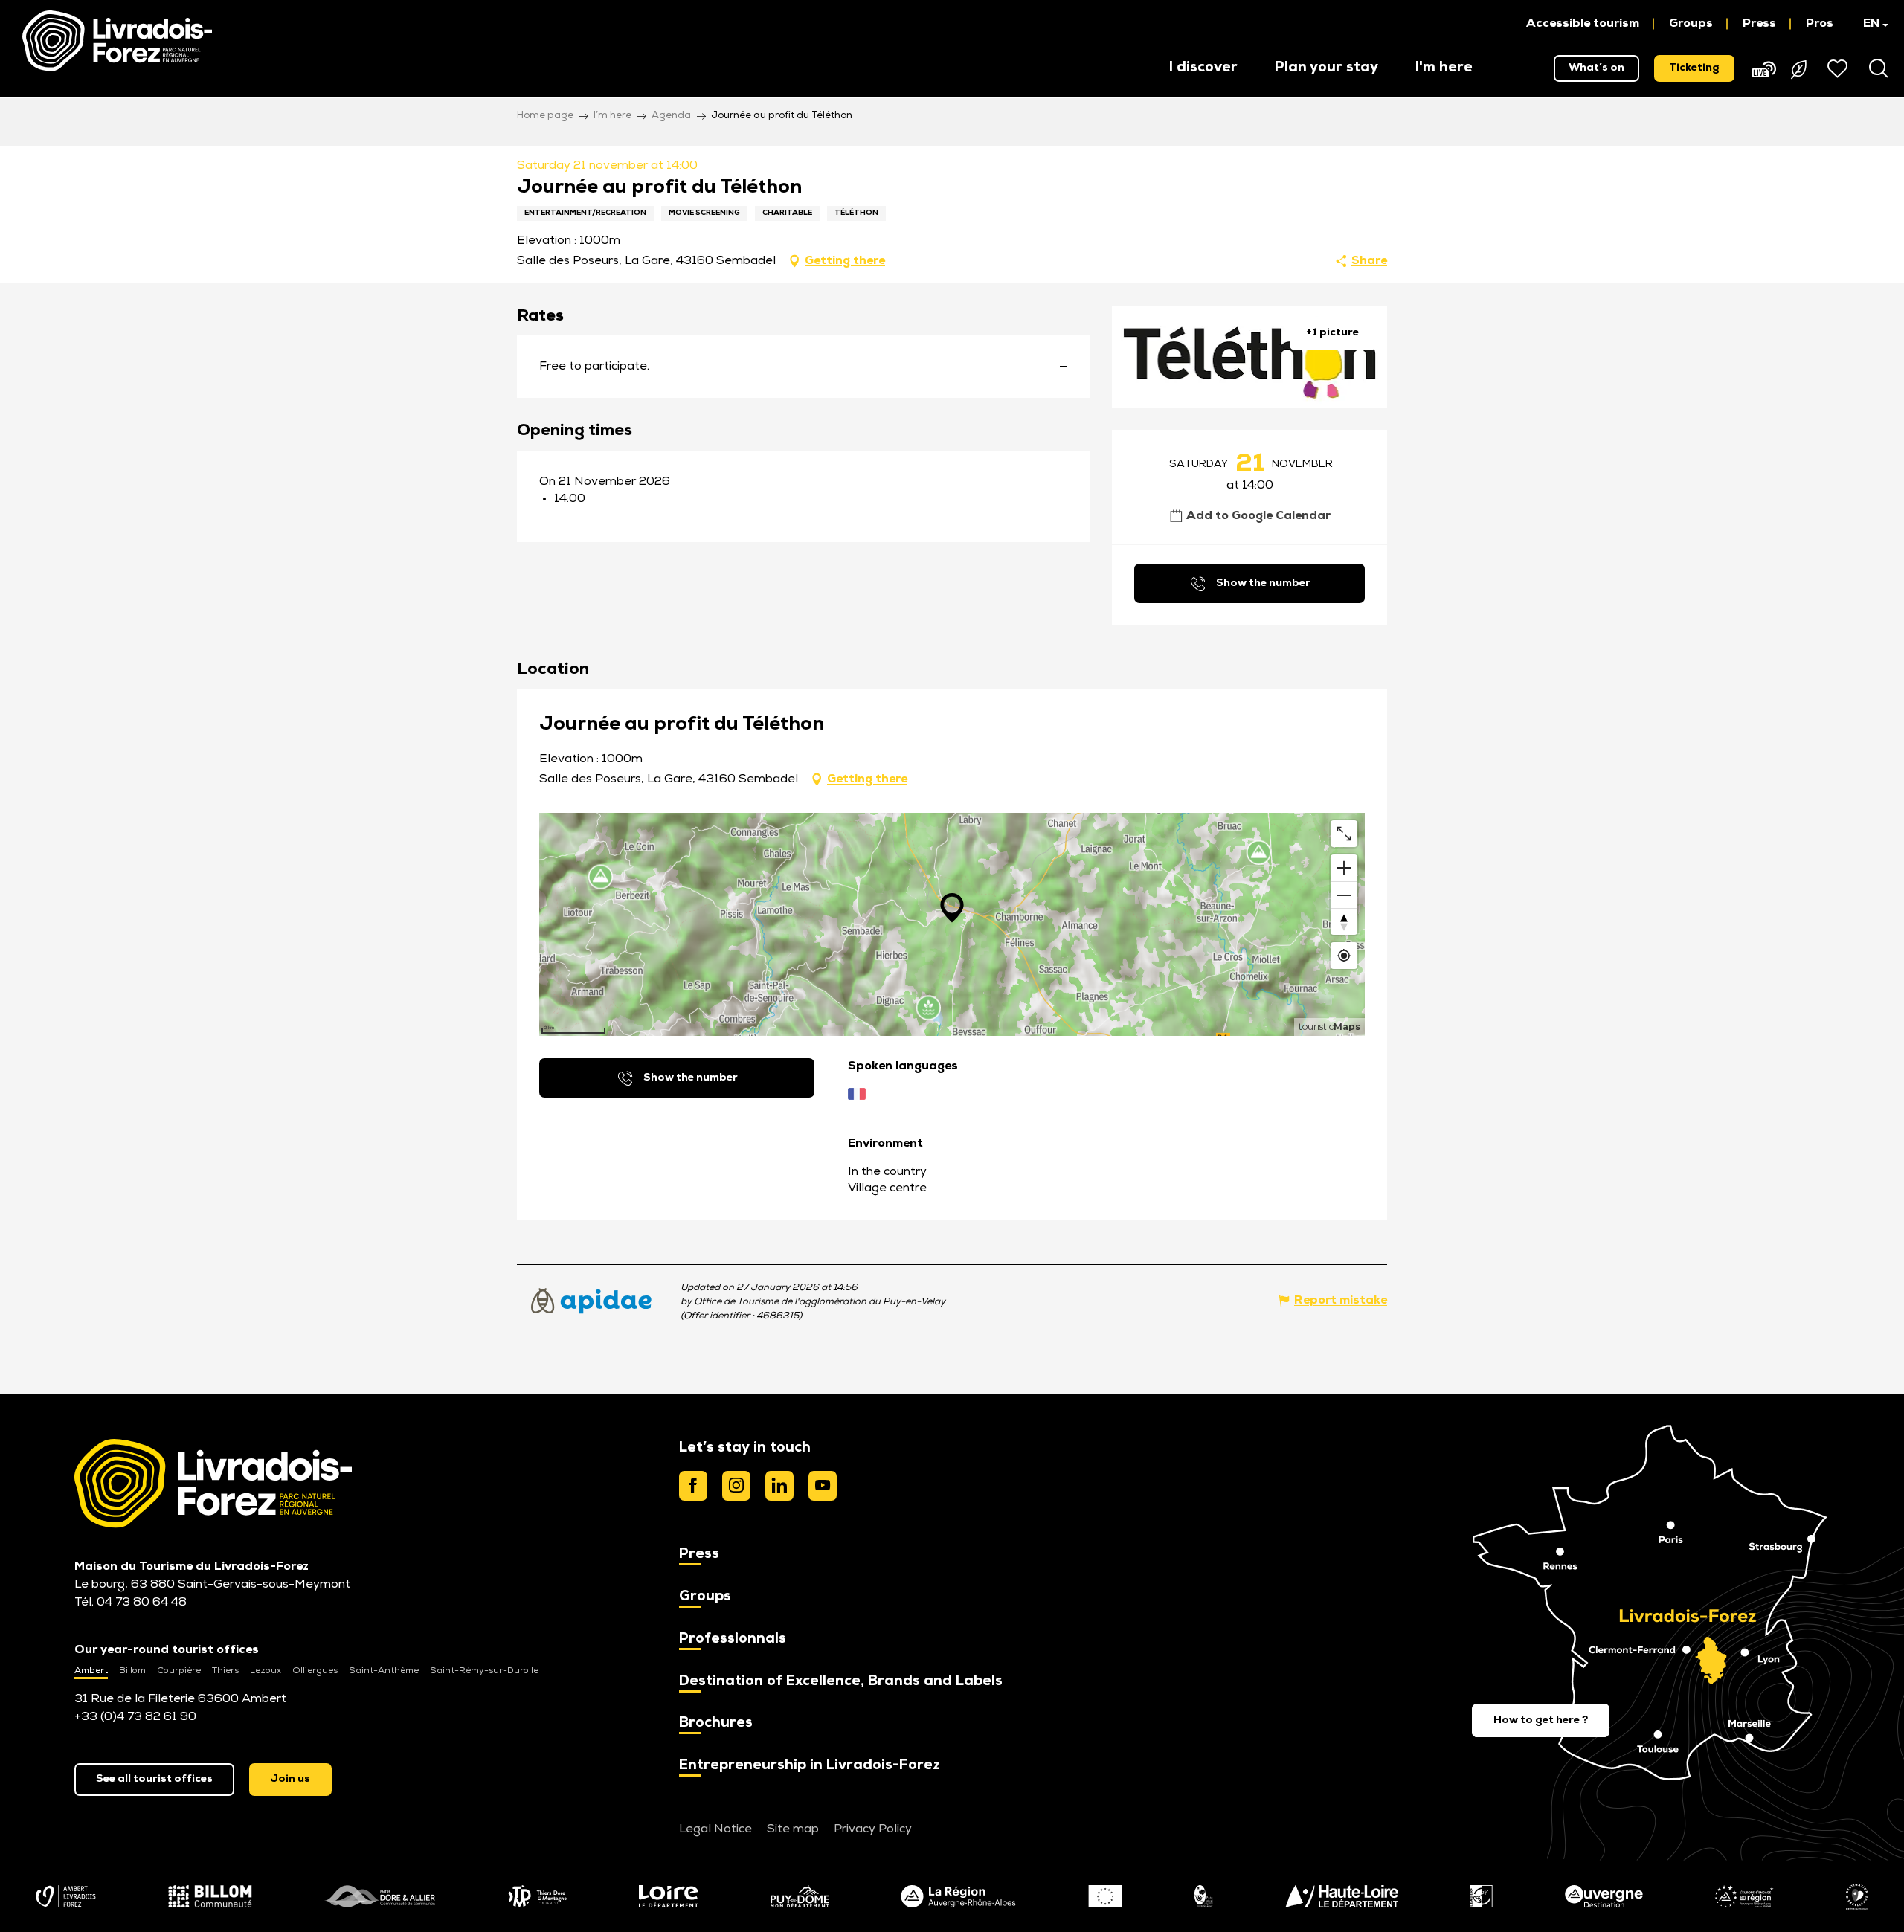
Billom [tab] (132, 1671)
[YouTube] (823, 1486)
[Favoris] (1839, 68)
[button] (1869, 24)
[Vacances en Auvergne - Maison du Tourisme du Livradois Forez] (117, 41)
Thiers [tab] (225, 1671)
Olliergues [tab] (315, 1671)
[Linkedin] (779, 1486)
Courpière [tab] (179, 1671)
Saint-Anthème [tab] (384, 1671)
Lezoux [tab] (266, 1671)
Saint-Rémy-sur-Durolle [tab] (484, 1671)
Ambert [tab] (91, 1671)
